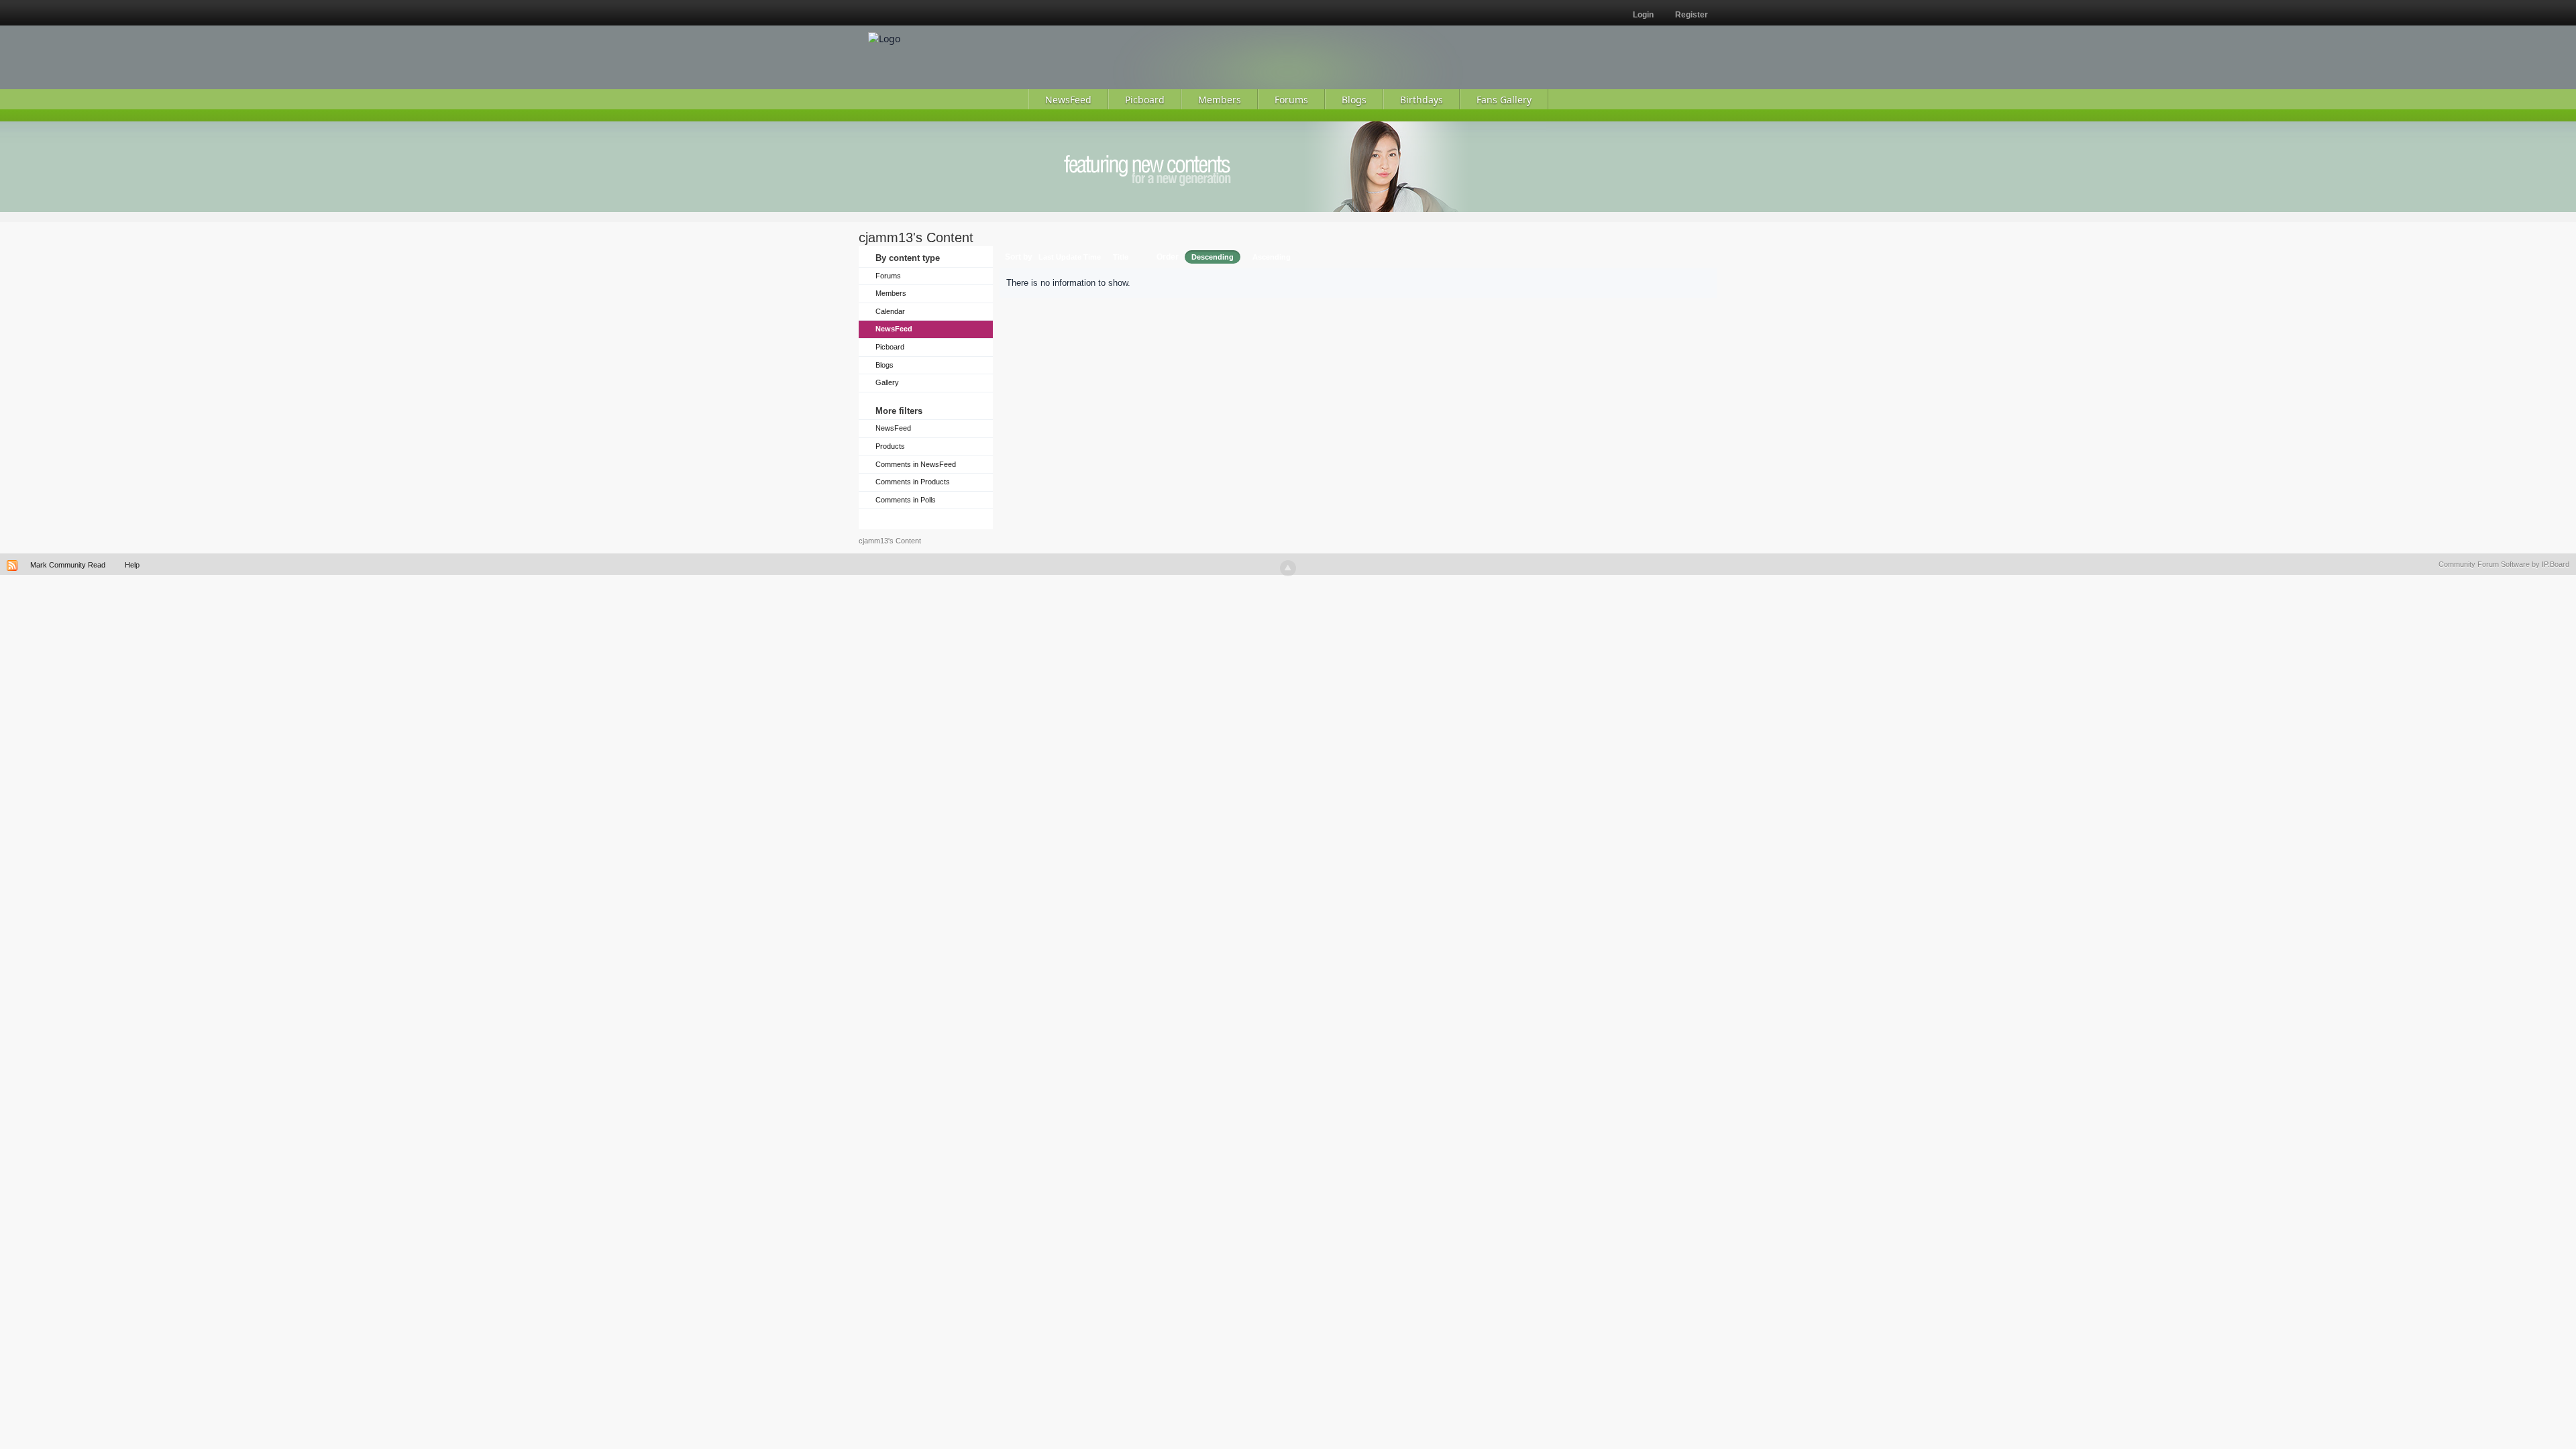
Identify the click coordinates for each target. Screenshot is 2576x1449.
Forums (888, 276)
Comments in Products (913, 482)
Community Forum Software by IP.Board (2504, 564)
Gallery (887, 382)
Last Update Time (1070, 257)
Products (890, 446)
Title (1121, 257)
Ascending (1272, 257)
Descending (1213, 257)
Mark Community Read (68, 565)
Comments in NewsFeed (916, 464)
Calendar (890, 311)
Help (132, 565)
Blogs (884, 365)
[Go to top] (1288, 568)
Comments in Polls (906, 500)
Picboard (890, 347)
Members (891, 293)
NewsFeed (894, 329)
